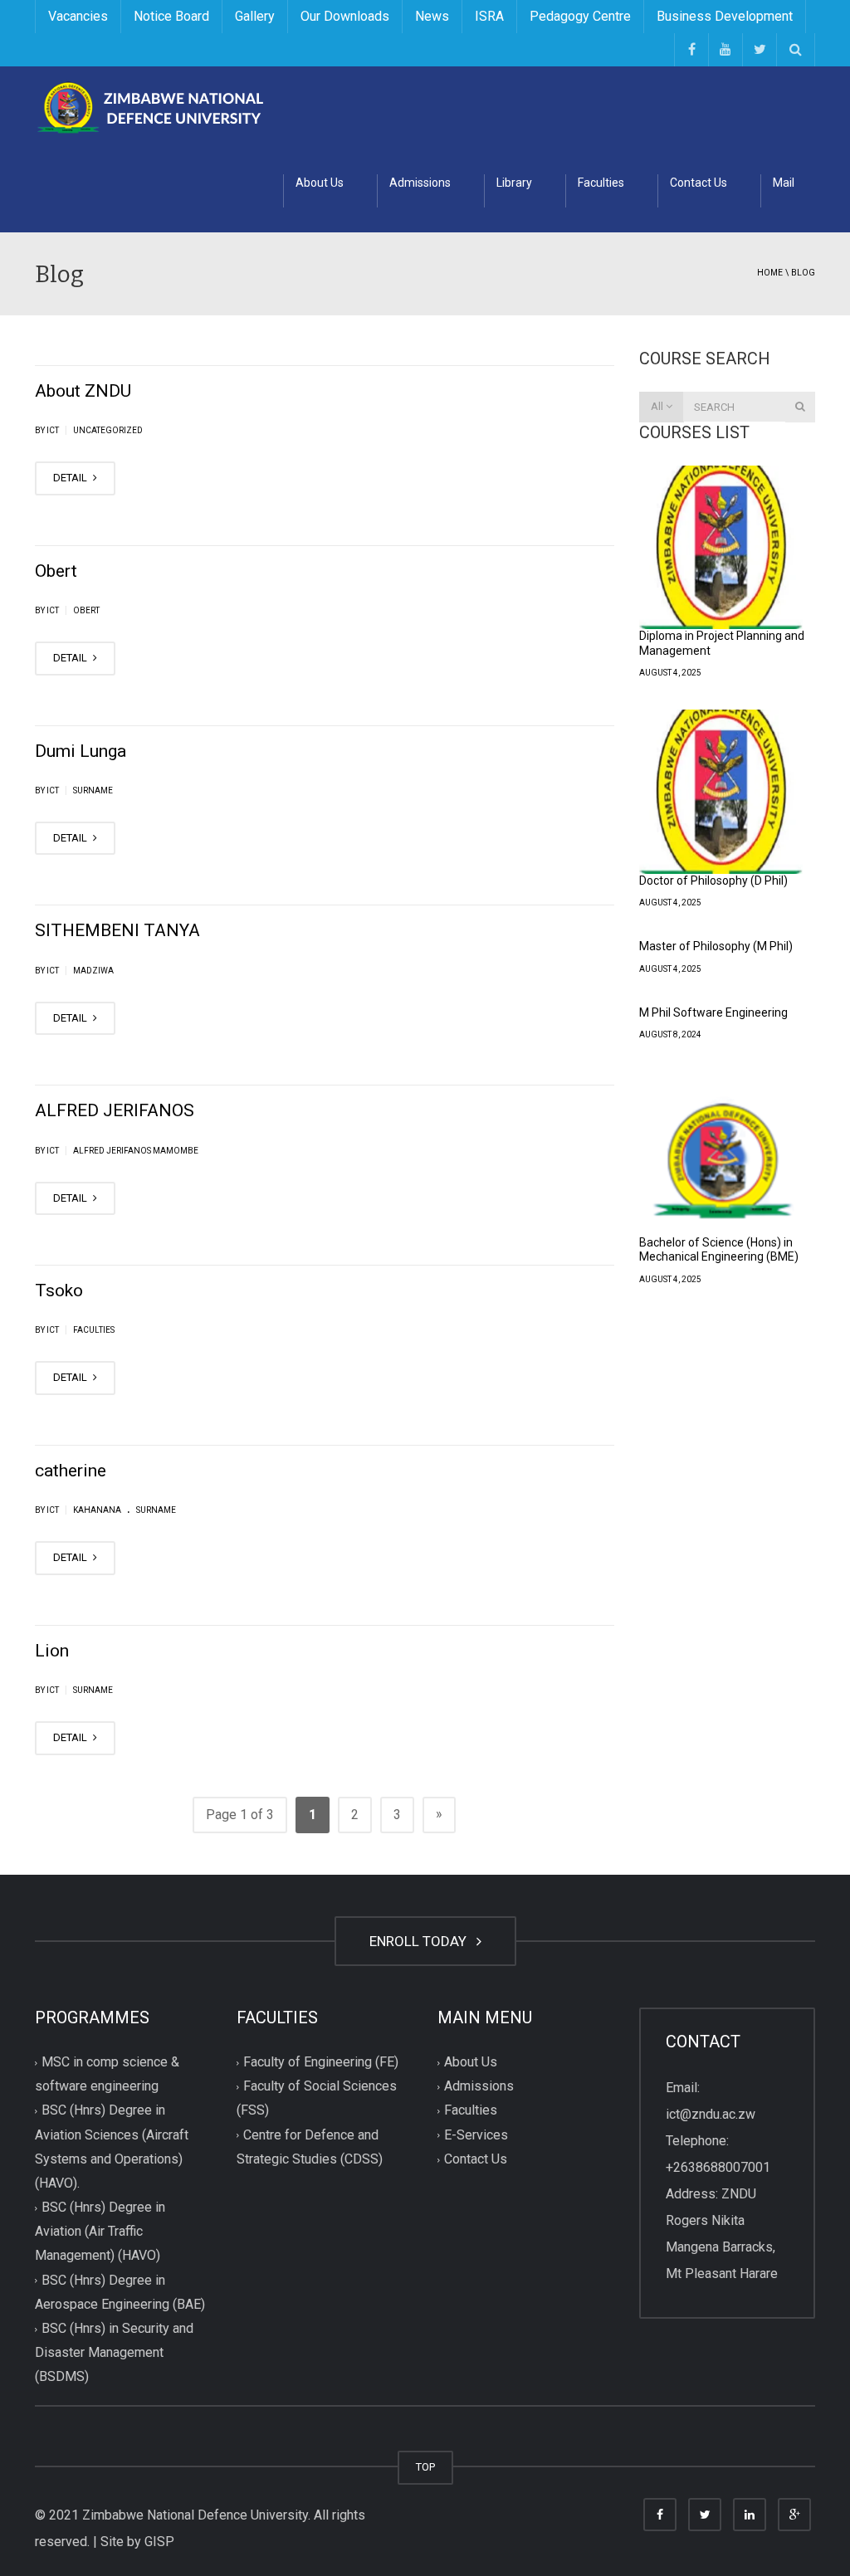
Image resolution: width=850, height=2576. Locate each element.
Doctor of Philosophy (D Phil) (713, 881)
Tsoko (59, 1290)
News (432, 16)
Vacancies (78, 16)
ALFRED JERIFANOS (115, 1110)
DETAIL (71, 478)
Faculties (601, 183)
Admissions (420, 183)
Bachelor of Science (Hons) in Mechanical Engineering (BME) (719, 1250)
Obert (56, 571)
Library (514, 183)
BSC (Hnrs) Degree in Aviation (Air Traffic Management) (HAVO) (100, 2231)
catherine (71, 1471)
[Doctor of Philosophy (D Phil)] (721, 792)
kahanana (97, 1510)
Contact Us (699, 183)
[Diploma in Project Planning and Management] (721, 548)
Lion (52, 1651)
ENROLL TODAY (421, 1941)
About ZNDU (83, 391)
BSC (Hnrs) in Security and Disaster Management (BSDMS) (114, 2352)
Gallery (255, 16)
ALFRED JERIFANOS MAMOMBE (136, 1151)
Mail (784, 183)
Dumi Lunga (81, 751)
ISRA (489, 16)
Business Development (725, 16)
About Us (320, 183)
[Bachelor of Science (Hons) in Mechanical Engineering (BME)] (721, 1154)
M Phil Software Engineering (713, 1012)
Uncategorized (108, 430)
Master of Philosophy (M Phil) (716, 946)
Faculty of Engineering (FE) (321, 2062)
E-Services (476, 2135)
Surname (93, 790)
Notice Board (171, 16)
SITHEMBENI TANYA (117, 930)
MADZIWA (93, 971)
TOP (425, 2467)
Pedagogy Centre (580, 16)
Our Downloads (345, 16)
